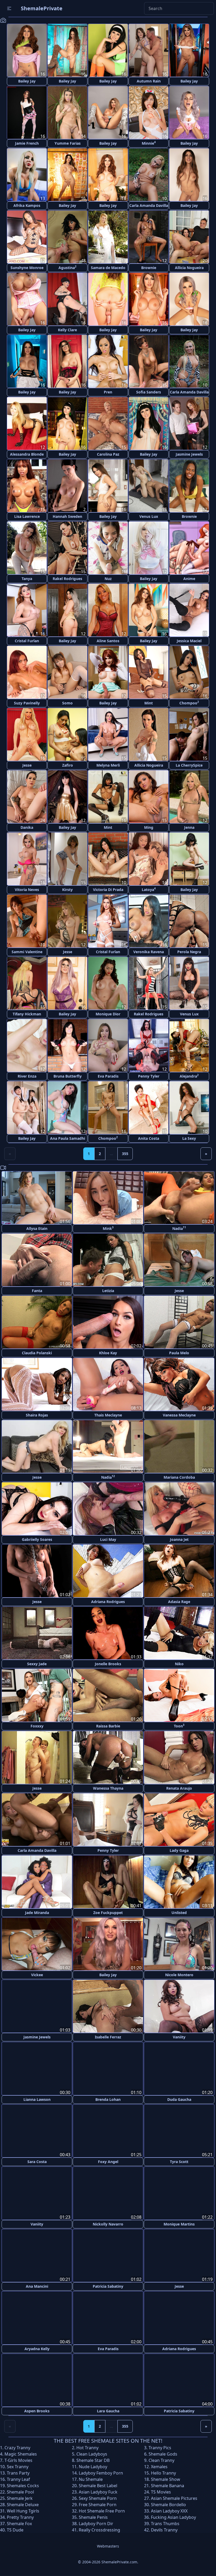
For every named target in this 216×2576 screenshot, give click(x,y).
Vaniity (179, 2037)
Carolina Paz (108, 454)
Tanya (27, 579)
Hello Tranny (163, 2472)
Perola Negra (189, 952)
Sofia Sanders (149, 392)
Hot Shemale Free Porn (102, 2510)
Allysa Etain (37, 1228)
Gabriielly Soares (37, 1539)
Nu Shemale (91, 2478)
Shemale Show (166, 2478)
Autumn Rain (149, 81)
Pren (108, 392)
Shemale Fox (19, 2523)
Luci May (108, 1539)
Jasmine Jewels (189, 454)
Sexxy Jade (37, 1664)
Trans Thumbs (165, 2523)
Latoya (149, 889)
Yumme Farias (68, 143)
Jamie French (27, 143)
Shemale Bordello (168, 2504)
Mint (149, 703)
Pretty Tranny (20, 2516)
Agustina (67, 267)
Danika (27, 827)
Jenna (189, 827)
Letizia (108, 1291)
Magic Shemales (21, 2453)
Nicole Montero (179, 1975)
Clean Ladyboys (92, 2453)
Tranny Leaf (18, 2478)
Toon (179, 1726)
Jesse (27, 765)
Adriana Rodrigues (108, 1602)
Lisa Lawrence (27, 516)
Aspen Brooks (37, 2410)
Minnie (149, 143)
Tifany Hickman (27, 1014)
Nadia (179, 1228)
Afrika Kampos (27, 205)
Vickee (37, 1975)
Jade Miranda (37, 1913)
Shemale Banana (168, 2485)
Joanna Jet (179, 1539)
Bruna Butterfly (68, 1076)
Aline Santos (108, 641)
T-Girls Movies (18, 2460)
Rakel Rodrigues (67, 579)
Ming (149, 827)
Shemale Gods (163, 2453)
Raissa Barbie (108, 1726)
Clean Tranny (161, 2460)
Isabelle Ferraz (108, 2037)
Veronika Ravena (149, 952)
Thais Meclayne (108, 1415)
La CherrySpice (189, 765)
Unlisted (179, 1913)
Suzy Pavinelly (27, 703)
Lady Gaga (179, 1850)
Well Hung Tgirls (23, 2510)
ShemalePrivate (42, 8)
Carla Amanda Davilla (149, 205)
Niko (179, 1664)
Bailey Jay (27, 81)
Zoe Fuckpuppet (108, 1913)
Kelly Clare (67, 330)
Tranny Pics (160, 2447)
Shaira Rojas (37, 1415)
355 (125, 1154)
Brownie (149, 268)
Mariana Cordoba (179, 1477)
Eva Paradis (108, 1076)
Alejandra (189, 1076)
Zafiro (68, 765)
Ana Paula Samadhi (68, 1138)
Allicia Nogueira (189, 268)
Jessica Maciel (189, 641)
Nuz (108, 579)
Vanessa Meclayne (179, 1415)
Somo (67, 703)
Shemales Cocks (23, 2485)
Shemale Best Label (98, 2485)
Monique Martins (179, 2224)
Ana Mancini (37, 2286)
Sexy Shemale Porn (98, 2497)
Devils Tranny (164, 2529)
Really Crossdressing (99, 2529)
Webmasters (108, 2545)
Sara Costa (37, 2161)
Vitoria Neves (27, 890)
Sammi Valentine (27, 952)
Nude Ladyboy (93, 2466)
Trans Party (18, 2472)
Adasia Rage (179, 1602)
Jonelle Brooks (108, 1664)
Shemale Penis (93, 2516)
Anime (189, 579)
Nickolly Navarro (108, 2224)
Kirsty (67, 890)
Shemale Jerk (20, 2497)
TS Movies (161, 2491)
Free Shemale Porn (98, 2504)
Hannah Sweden (67, 516)
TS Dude (15, 2529)
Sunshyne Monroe (27, 268)
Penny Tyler (149, 1076)
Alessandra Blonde (27, 454)
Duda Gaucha (179, 2099)
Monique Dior (108, 1014)
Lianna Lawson (37, 2099)
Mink (108, 1228)
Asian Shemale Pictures (174, 2497)
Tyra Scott (179, 2161)
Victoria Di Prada (108, 890)
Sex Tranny (18, 2466)
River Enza (27, 1076)
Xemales (159, 2466)
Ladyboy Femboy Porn (101, 2472)
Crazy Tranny (17, 2447)
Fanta (37, 1291)
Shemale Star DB (93, 2460)
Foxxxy (37, 1726)
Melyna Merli (108, 765)
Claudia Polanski (37, 1353)
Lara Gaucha (108, 2410)
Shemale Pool (20, 2491)
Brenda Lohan (108, 2099)
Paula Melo (179, 1353)
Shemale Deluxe (23, 2504)
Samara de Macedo (108, 268)
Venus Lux (149, 516)
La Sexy (189, 1138)
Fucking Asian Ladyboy (173, 2516)
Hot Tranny (87, 2447)
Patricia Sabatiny (108, 2286)
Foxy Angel (108, 2161)
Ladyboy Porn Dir (96, 2523)
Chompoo (189, 703)
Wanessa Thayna (108, 1788)
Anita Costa (149, 1138)
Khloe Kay (108, 1353)
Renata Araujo (179, 1788)
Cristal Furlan (27, 641)
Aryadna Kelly (37, 2348)
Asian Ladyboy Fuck (98, 2491)
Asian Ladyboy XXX (169, 2510)
